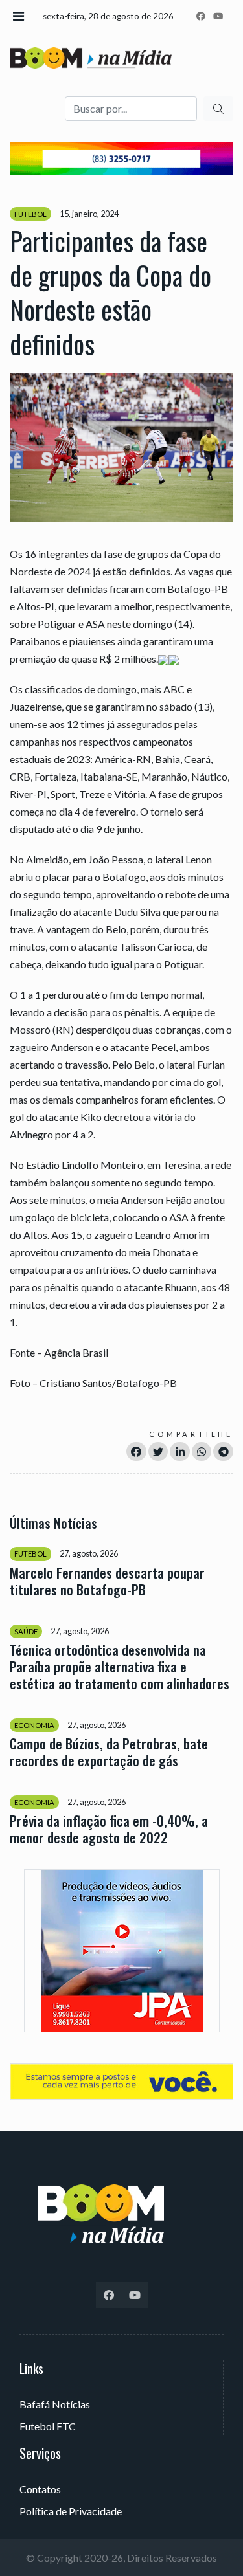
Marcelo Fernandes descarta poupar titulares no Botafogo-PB (107, 1581)
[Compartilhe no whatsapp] (202, 1451)
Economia (34, 1725)
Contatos (40, 2489)
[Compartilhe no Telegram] (223, 1451)
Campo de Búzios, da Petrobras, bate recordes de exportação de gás (109, 1752)
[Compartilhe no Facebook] (136, 1451)
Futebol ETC (48, 2426)
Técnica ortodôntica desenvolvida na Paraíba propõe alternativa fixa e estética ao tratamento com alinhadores (120, 1667)
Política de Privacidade (71, 2511)
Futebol (30, 214)
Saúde (26, 1631)
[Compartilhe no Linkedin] (180, 1451)
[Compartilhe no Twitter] (158, 1451)
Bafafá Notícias (55, 2404)
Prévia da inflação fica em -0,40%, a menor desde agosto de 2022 (109, 1829)
